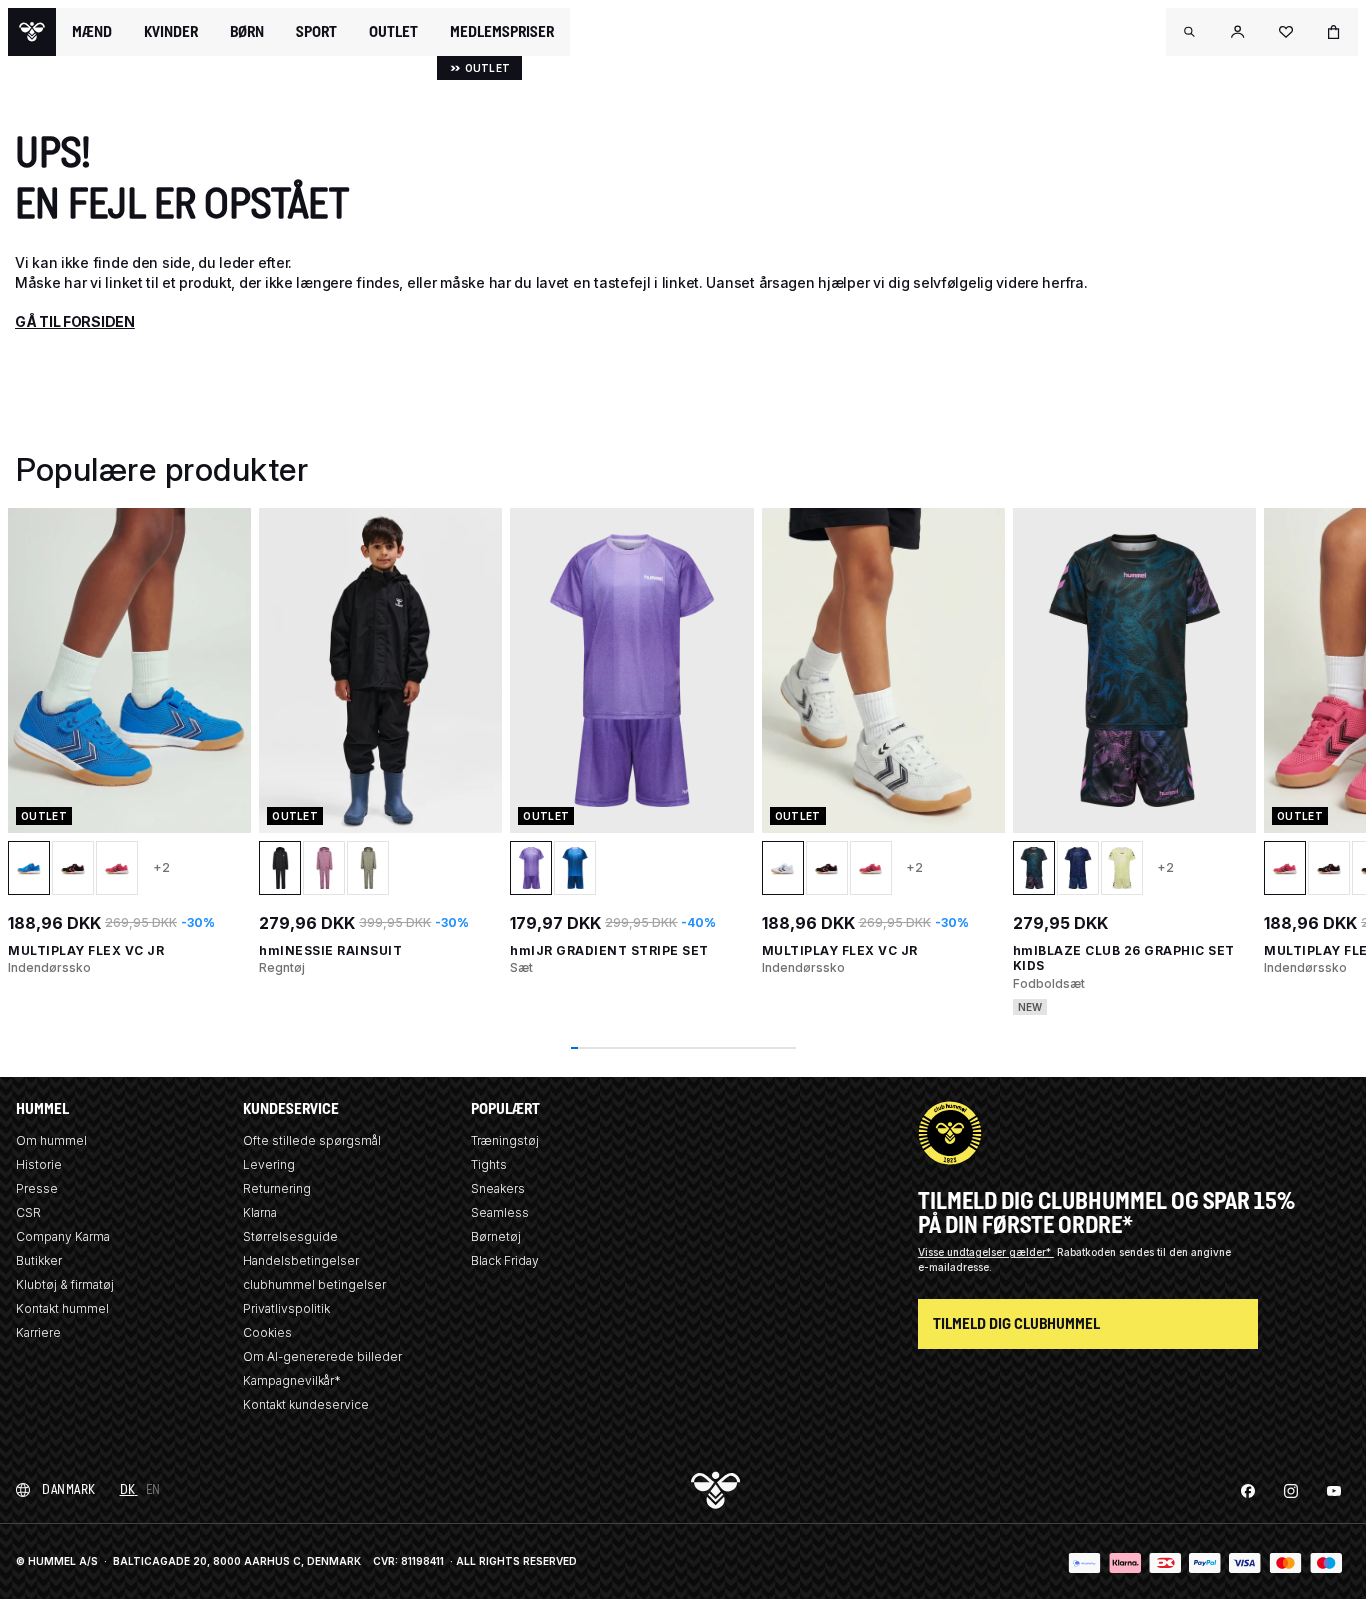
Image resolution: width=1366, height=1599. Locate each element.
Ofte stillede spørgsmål (312, 1140)
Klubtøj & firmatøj (65, 1284)
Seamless (500, 1212)
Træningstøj (505, 1140)
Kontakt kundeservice (306, 1404)
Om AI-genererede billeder (322, 1356)
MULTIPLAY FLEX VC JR (86, 950)
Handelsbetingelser (301, 1260)
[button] (1190, 32)
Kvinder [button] (171, 32)
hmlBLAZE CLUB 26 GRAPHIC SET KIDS (1124, 958)
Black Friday (505, 1260)
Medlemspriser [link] (502, 31)
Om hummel (51, 1140)
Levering (269, 1164)
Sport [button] (316, 32)
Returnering (277, 1188)
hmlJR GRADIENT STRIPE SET (609, 950)
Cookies (267, 1332)
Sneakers (498, 1188)
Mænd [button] (92, 32)
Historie (39, 1164)
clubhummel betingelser (314, 1284)
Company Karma (63, 1236)
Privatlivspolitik (286, 1308)
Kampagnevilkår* (292, 1380)
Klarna (260, 1212)
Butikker (39, 1260)
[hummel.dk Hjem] (32, 32)
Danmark (69, 1489)
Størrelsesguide (290, 1236)
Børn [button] (247, 32)
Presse (37, 1188)
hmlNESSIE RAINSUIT (330, 950)
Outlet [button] (393, 32)
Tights (489, 1164)
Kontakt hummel (62, 1308)
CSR (28, 1212)
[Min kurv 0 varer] (1334, 32)
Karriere (38, 1332)
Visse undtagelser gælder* (986, 1252)
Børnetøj (496, 1236)
